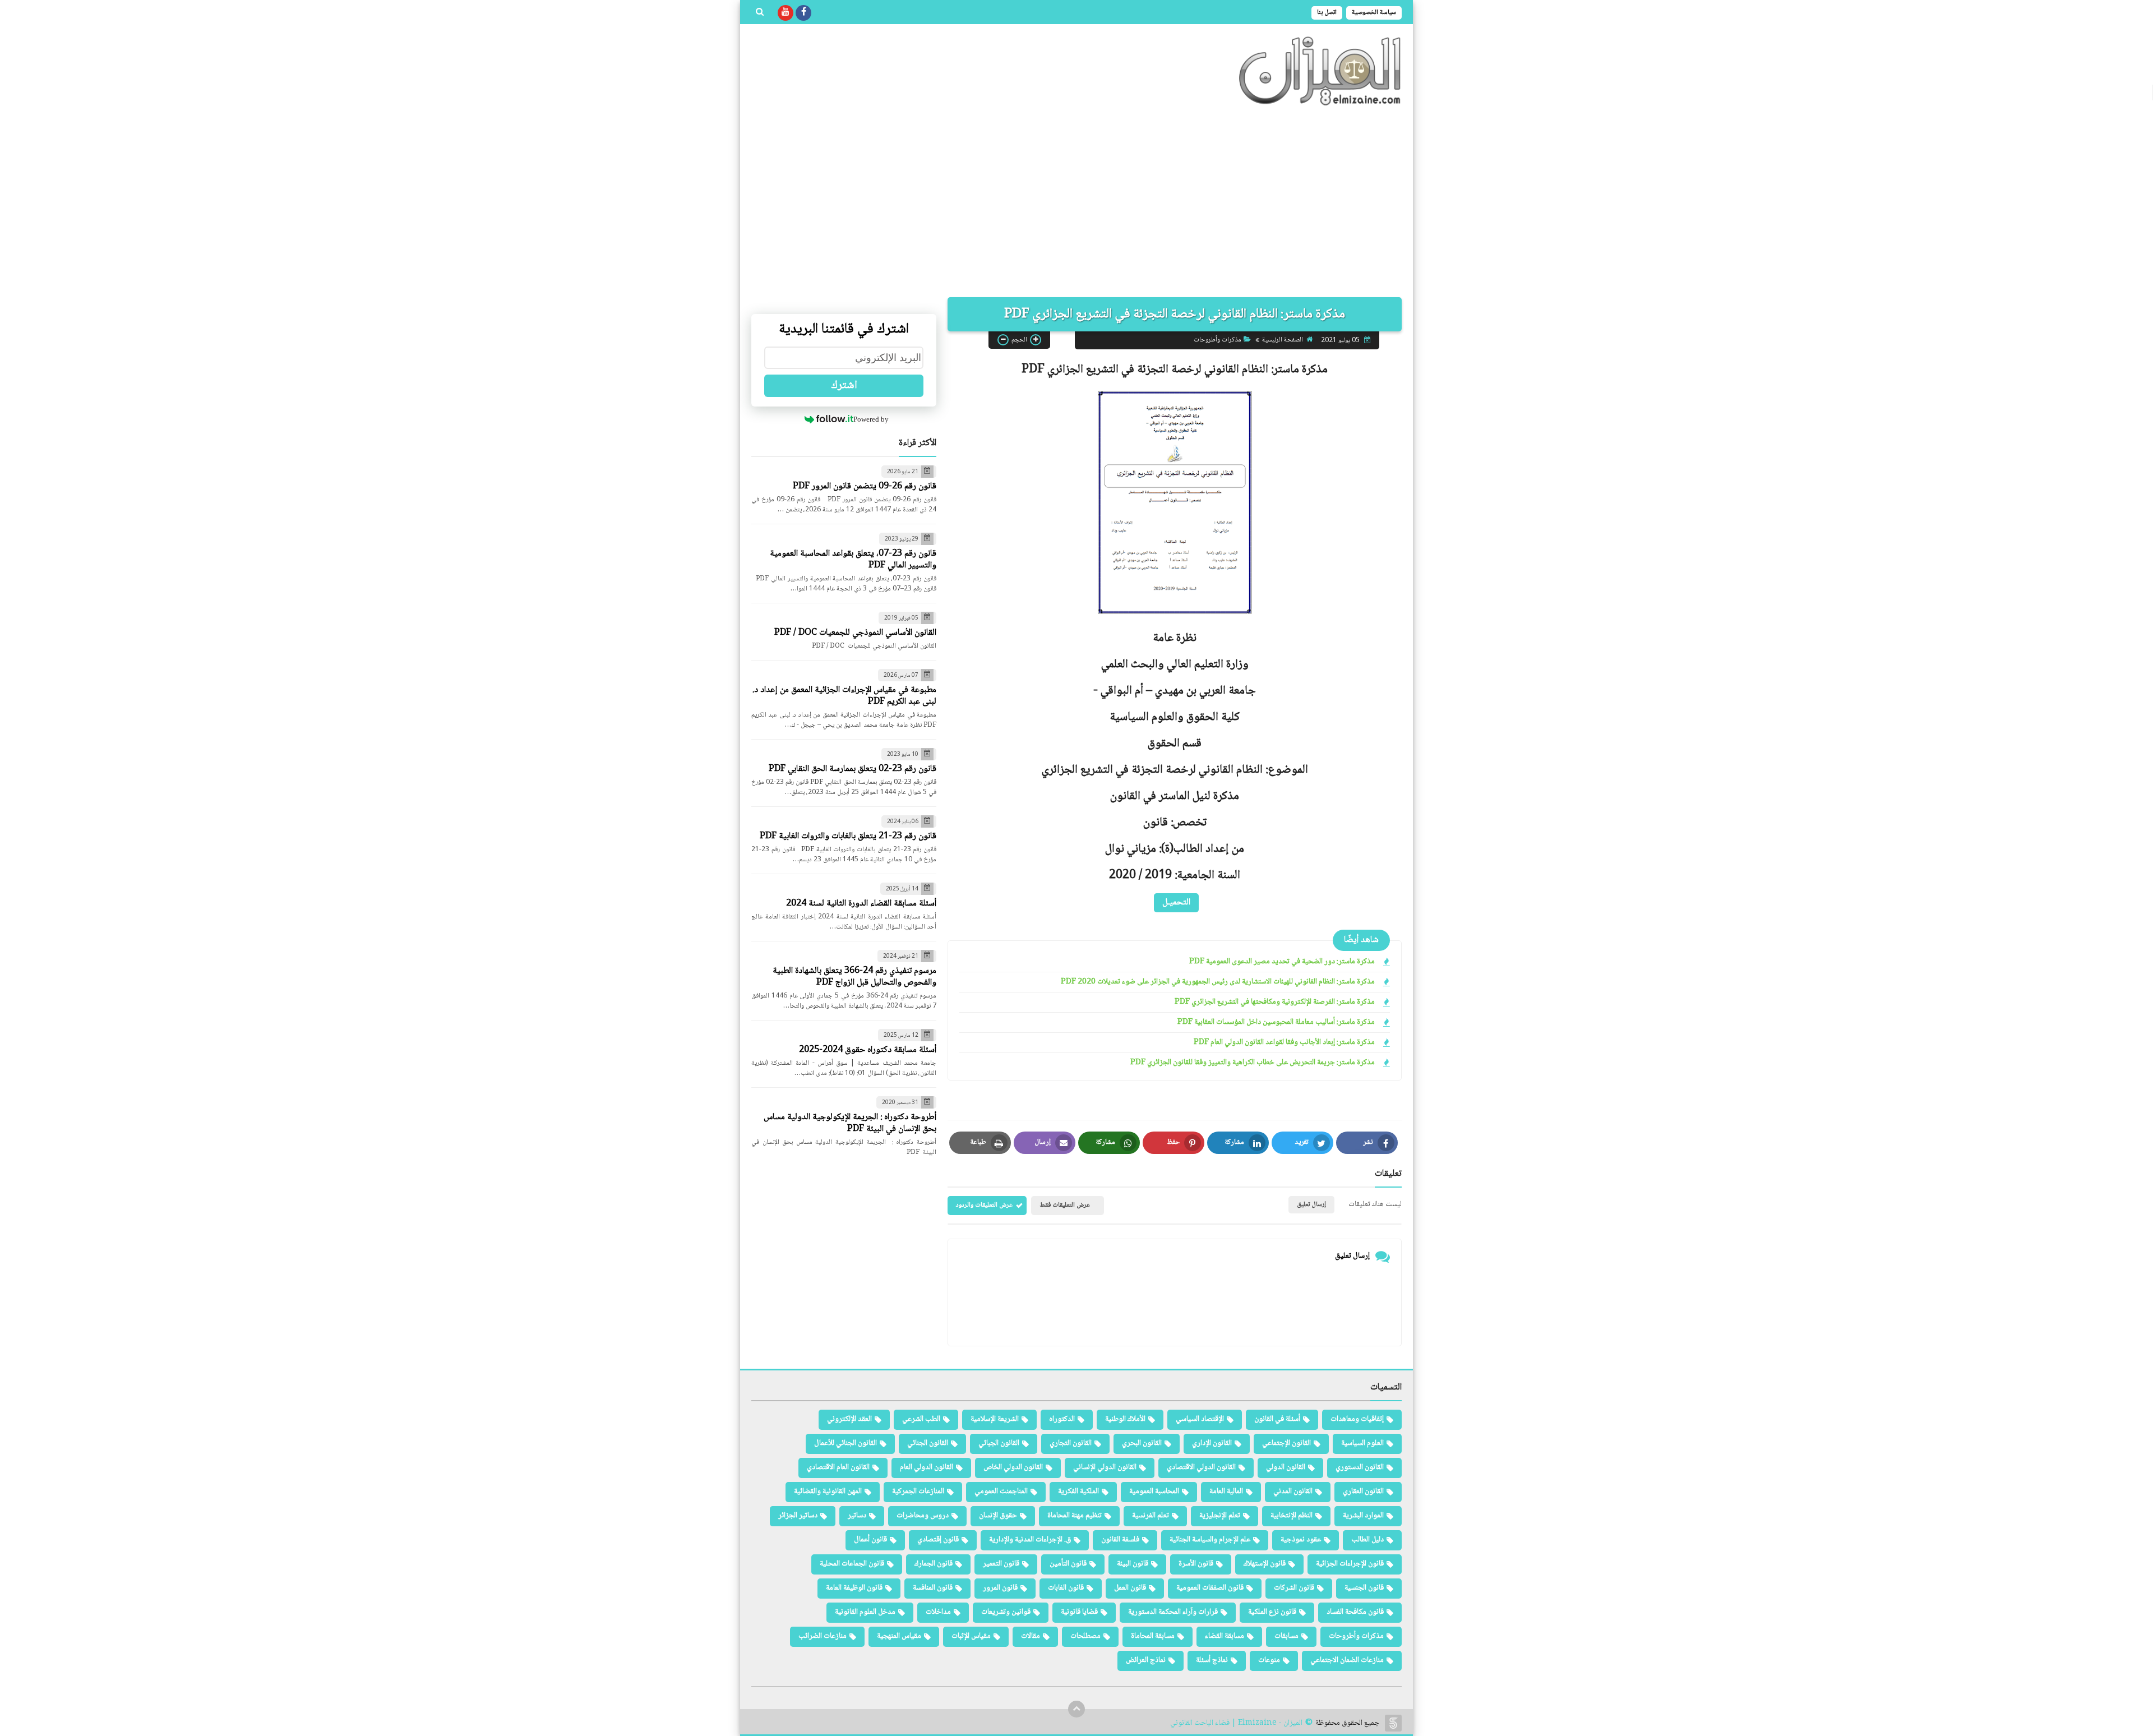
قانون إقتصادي (938, 1540)
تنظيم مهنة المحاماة (1075, 1516)
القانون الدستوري (1360, 1467)
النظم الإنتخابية (1292, 1516)
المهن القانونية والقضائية (828, 1492)
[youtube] (786, 13)
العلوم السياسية (1362, 1443)
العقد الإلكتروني (849, 1419)
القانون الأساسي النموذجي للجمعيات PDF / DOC (855, 633)
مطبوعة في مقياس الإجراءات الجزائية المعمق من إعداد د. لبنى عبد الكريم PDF (844, 696)
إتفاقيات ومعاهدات (1357, 1419)
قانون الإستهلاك (1265, 1564)
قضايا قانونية (1079, 1612)
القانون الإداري (1212, 1443)
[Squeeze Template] (1393, 1723)
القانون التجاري (1071, 1443)
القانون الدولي (1286, 1467)
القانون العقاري (1363, 1492)
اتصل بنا (1327, 13)
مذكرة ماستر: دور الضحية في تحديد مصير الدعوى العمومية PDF (1282, 962)
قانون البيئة (1133, 1564)
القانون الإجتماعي (1286, 1443)
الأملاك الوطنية (1125, 1419)
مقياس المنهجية (899, 1636)
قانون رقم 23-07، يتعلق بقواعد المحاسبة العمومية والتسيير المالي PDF (853, 560)
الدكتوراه (1062, 1419)
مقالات (1031, 1636)
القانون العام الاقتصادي (838, 1467)
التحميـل (1176, 902)
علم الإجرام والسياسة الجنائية (1210, 1540)
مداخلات (938, 1612)
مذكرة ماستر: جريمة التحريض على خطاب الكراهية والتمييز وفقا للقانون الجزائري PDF (1253, 1063)
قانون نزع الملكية (1272, 1612)
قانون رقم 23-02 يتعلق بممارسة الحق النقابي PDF (853, 769)
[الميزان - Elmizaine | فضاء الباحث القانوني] (1320, 71)
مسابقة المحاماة (1153, 1636)
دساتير (857, 1516)
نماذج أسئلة (1212, 1660)
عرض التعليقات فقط (1065, 1205)
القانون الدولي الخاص (1013, 1467)
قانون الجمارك (934, 1564)
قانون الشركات (1294, 1588)
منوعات (1269, 1660)
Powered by (871, 419)
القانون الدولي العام (927, 1467)
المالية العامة (1226, 1492)
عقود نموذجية (1301, 1540)
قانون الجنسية (1364, 1588)
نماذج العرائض (1146, 1660)
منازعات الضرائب (823, 1636)
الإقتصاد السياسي (1200, 1419)
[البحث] (760, 13)
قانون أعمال (870, 1540)
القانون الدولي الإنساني (1105, 1467)
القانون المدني (1293, 1492)
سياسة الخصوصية (1374, 13)
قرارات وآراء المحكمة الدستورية (1173, 1612)
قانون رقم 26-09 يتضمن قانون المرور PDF (865, 486)
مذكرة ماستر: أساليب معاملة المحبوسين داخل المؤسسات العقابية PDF (1276, 1022)
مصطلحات (1085, 1636)
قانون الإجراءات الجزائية (1350, 1564)
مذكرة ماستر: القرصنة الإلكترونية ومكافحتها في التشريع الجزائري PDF (1275, 1002)
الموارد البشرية (1363, 1516)
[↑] (1076, 1709)
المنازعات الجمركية (918, 1492)
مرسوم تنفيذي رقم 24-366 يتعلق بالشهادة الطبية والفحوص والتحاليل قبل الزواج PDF (854, 977)
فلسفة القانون (1120, 1540)
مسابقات (1286, 1636)
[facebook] (803, 13)
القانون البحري (1142, 1443)
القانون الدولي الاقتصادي (1201, 1467)
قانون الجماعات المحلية (852, 1564)
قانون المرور (1000, 1588)
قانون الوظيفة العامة (854, 1588)
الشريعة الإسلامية (995, 1419)
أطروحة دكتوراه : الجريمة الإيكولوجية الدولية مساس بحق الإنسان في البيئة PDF (850, 1123)
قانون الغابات (1066, 1588)
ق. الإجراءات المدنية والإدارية (1030, 1540)
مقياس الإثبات (971, 1636)
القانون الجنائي (928, 1443)
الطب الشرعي (921, 1419)
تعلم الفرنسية (1151, 1516)
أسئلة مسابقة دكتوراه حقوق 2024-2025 (868, 1050)
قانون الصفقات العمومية (1210, 1588)
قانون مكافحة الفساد (1355, 1612)
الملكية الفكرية (1078, 1492)
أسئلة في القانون (1277, 1419)
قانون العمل (1130, 1588)
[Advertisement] (1076, 202)
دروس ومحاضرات (923, 1516)
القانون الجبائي (999, 1443)
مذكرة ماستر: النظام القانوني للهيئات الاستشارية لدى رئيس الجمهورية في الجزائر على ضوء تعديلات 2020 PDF (1218, 982)
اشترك (844, 386)
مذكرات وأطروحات (1218, 340)
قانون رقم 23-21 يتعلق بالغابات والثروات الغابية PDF (848, 836)
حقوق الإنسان (998, 1516)
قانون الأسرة (1196, 1564)
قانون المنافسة (933, 1588)
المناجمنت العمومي (1001, 1492)
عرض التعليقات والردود (984, 1205)
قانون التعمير (1001, 1564)
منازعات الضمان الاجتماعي (1347, 1660)
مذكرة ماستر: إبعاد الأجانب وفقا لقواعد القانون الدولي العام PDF (1284, 1043)
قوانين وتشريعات (1006, 1612)
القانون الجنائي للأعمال (846, 1443)
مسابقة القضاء (1225, 1636)
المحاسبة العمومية (1154, 1492)
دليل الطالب (1367, 1540)
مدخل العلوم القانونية (865, 1612)
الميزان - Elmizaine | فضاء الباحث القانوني (1236, 1723)
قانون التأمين (1068, 1564)
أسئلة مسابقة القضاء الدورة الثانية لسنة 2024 (861, 904)
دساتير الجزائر (798, 1516)
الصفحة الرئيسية (1283, 340)
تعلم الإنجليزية (1220, 1516)
